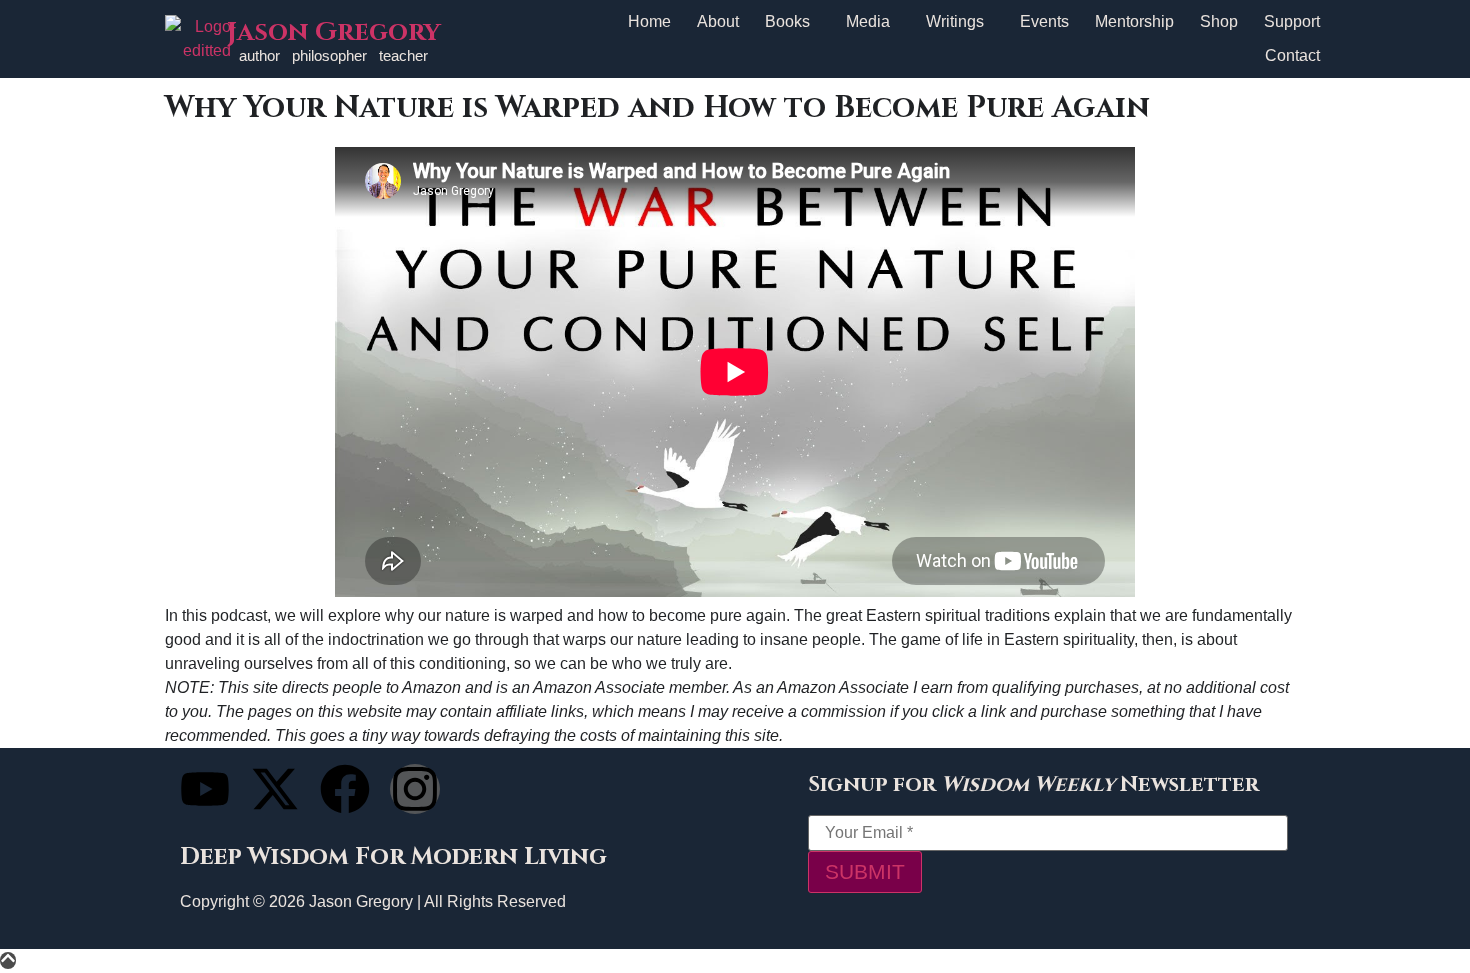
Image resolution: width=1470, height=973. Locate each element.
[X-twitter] (275, 789)
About (718, 21)
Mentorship (1134, 21)
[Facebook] (345, 789)
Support (1292, 21)
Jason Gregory (333, 32)
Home (649, 21)
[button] (792, 22)
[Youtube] (205, 789)
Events (1044, 21)
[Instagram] (415, 789)
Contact (1292, 55)
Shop (1219, 21)
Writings (955, 21)
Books (787, 21)
